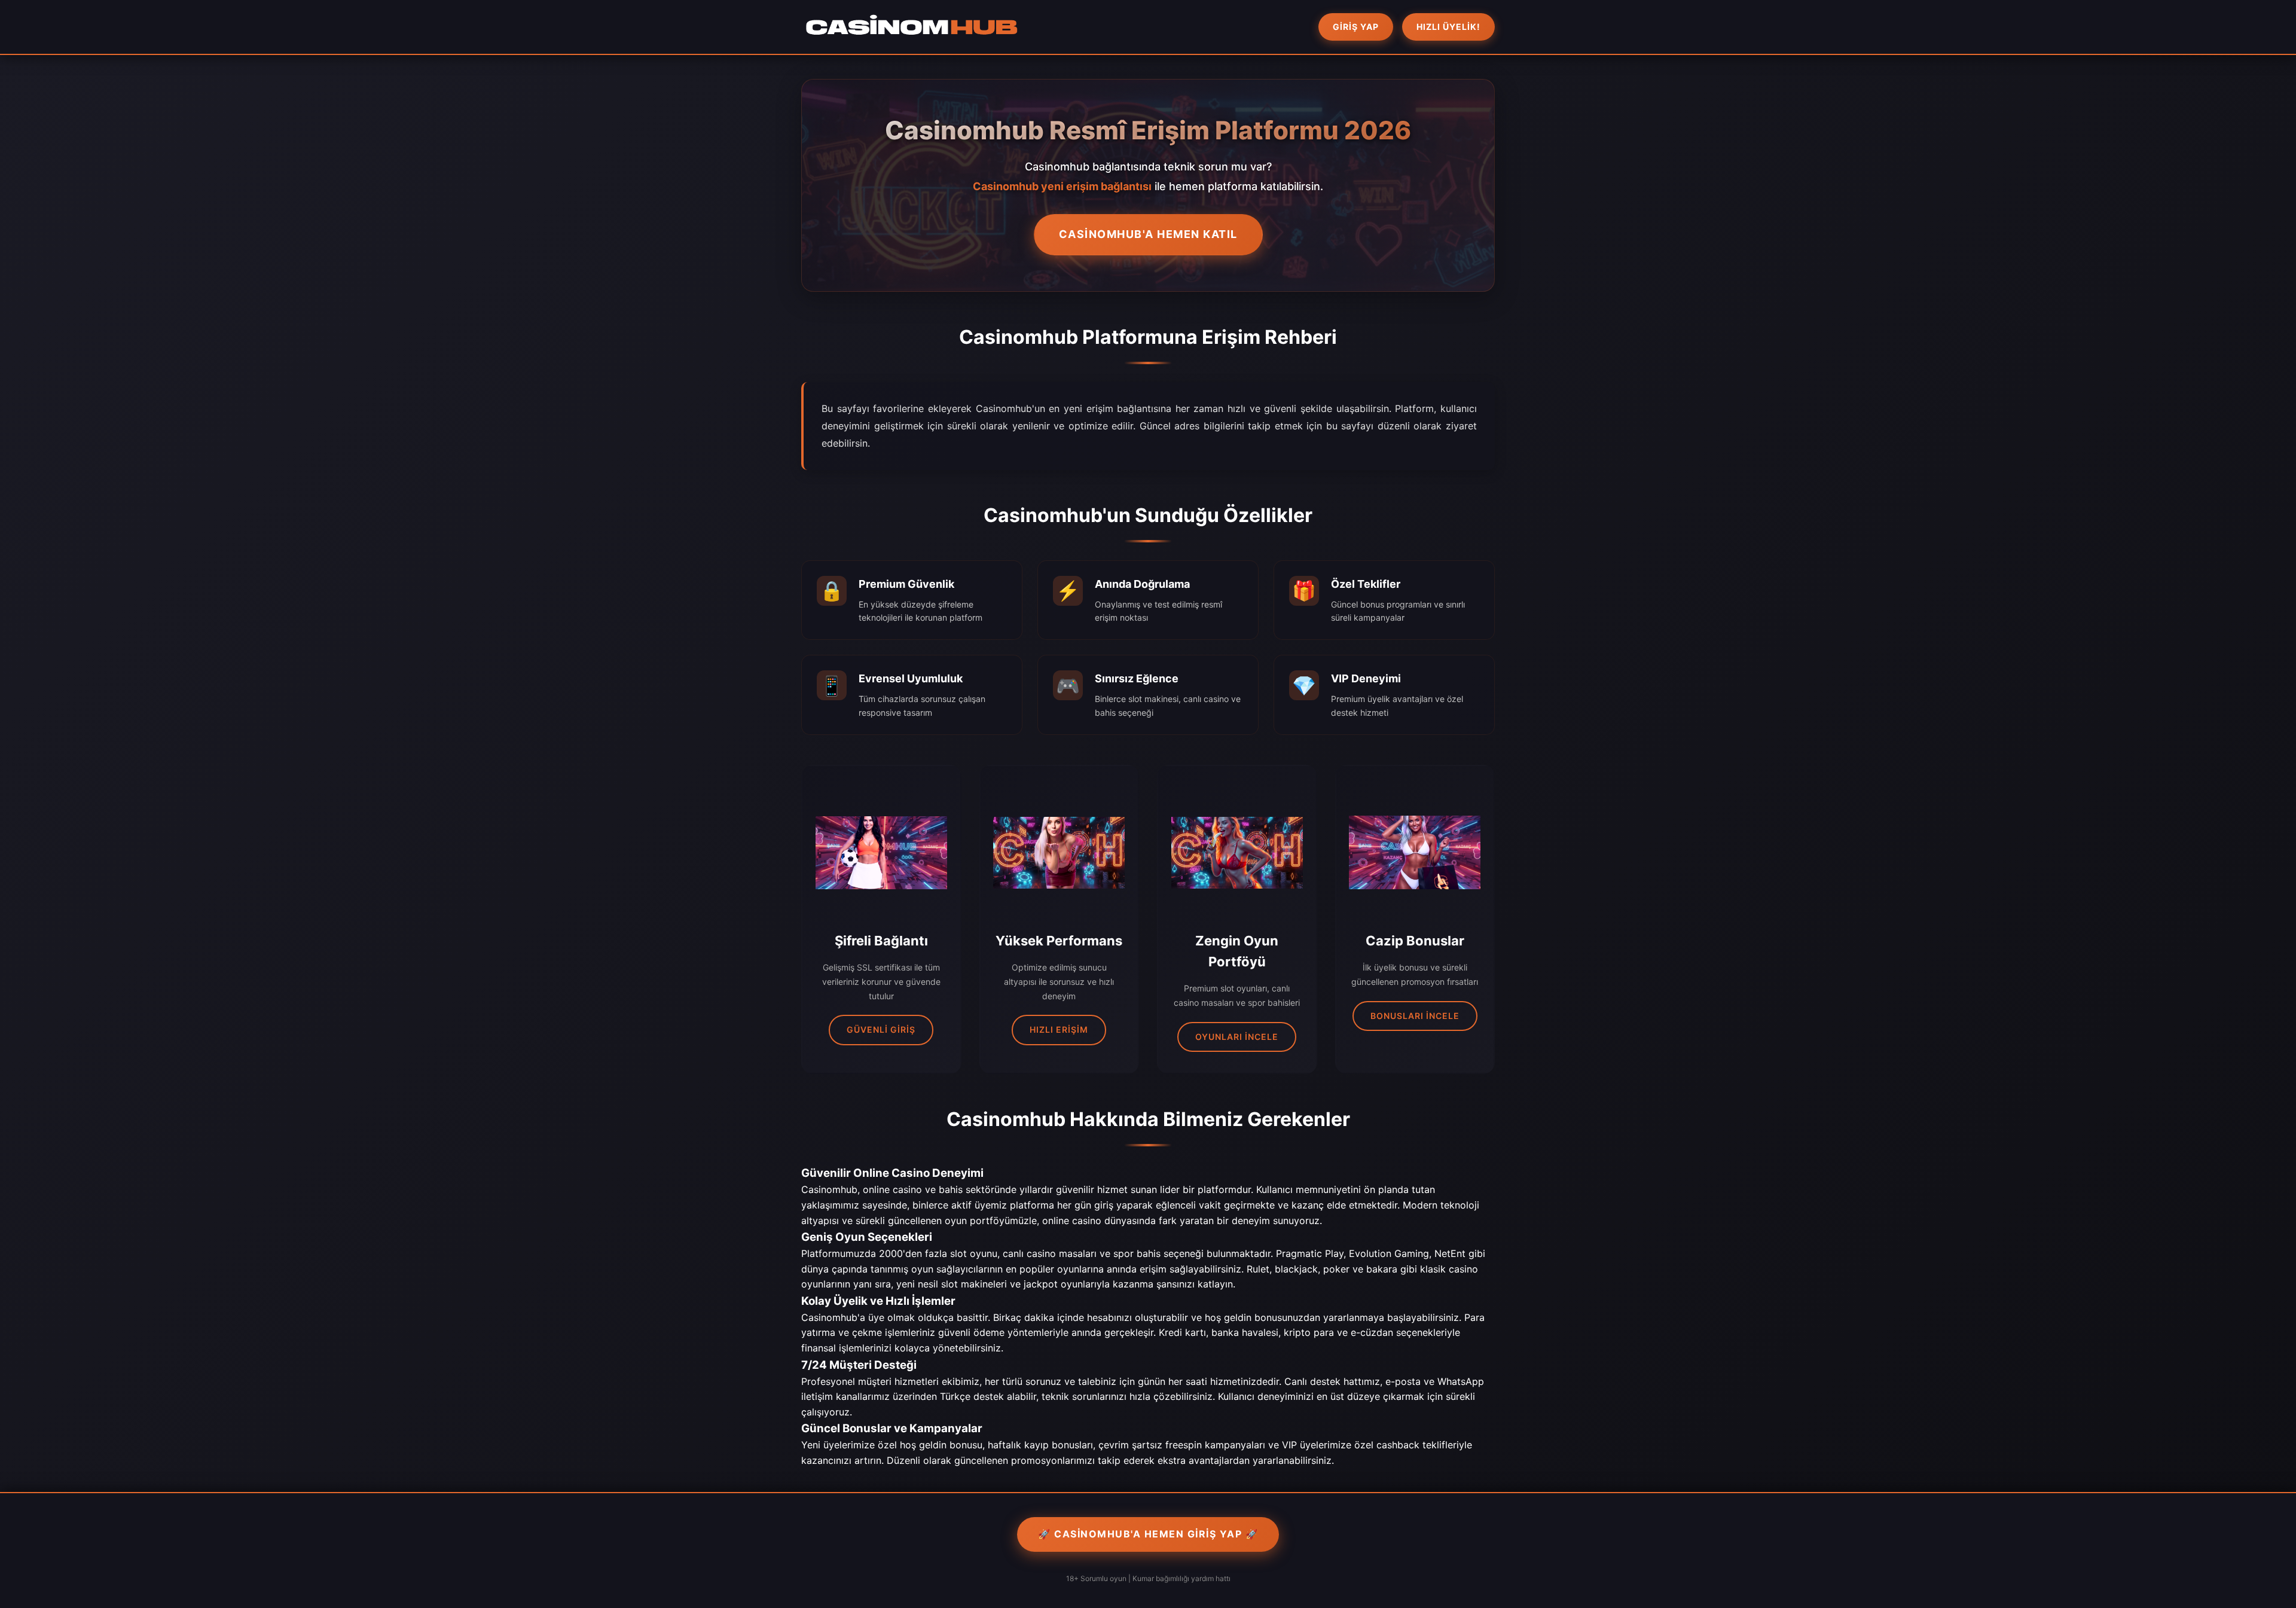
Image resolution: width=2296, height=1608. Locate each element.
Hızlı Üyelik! (1448, 27)
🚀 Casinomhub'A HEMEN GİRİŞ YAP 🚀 (1148, 1534)
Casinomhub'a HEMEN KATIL (1148, 234)
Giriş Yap (1356, 27)
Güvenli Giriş (881, 1029)
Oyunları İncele (1237, 1037)
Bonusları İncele (1415, 1016)
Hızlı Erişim (1059, 1029)
